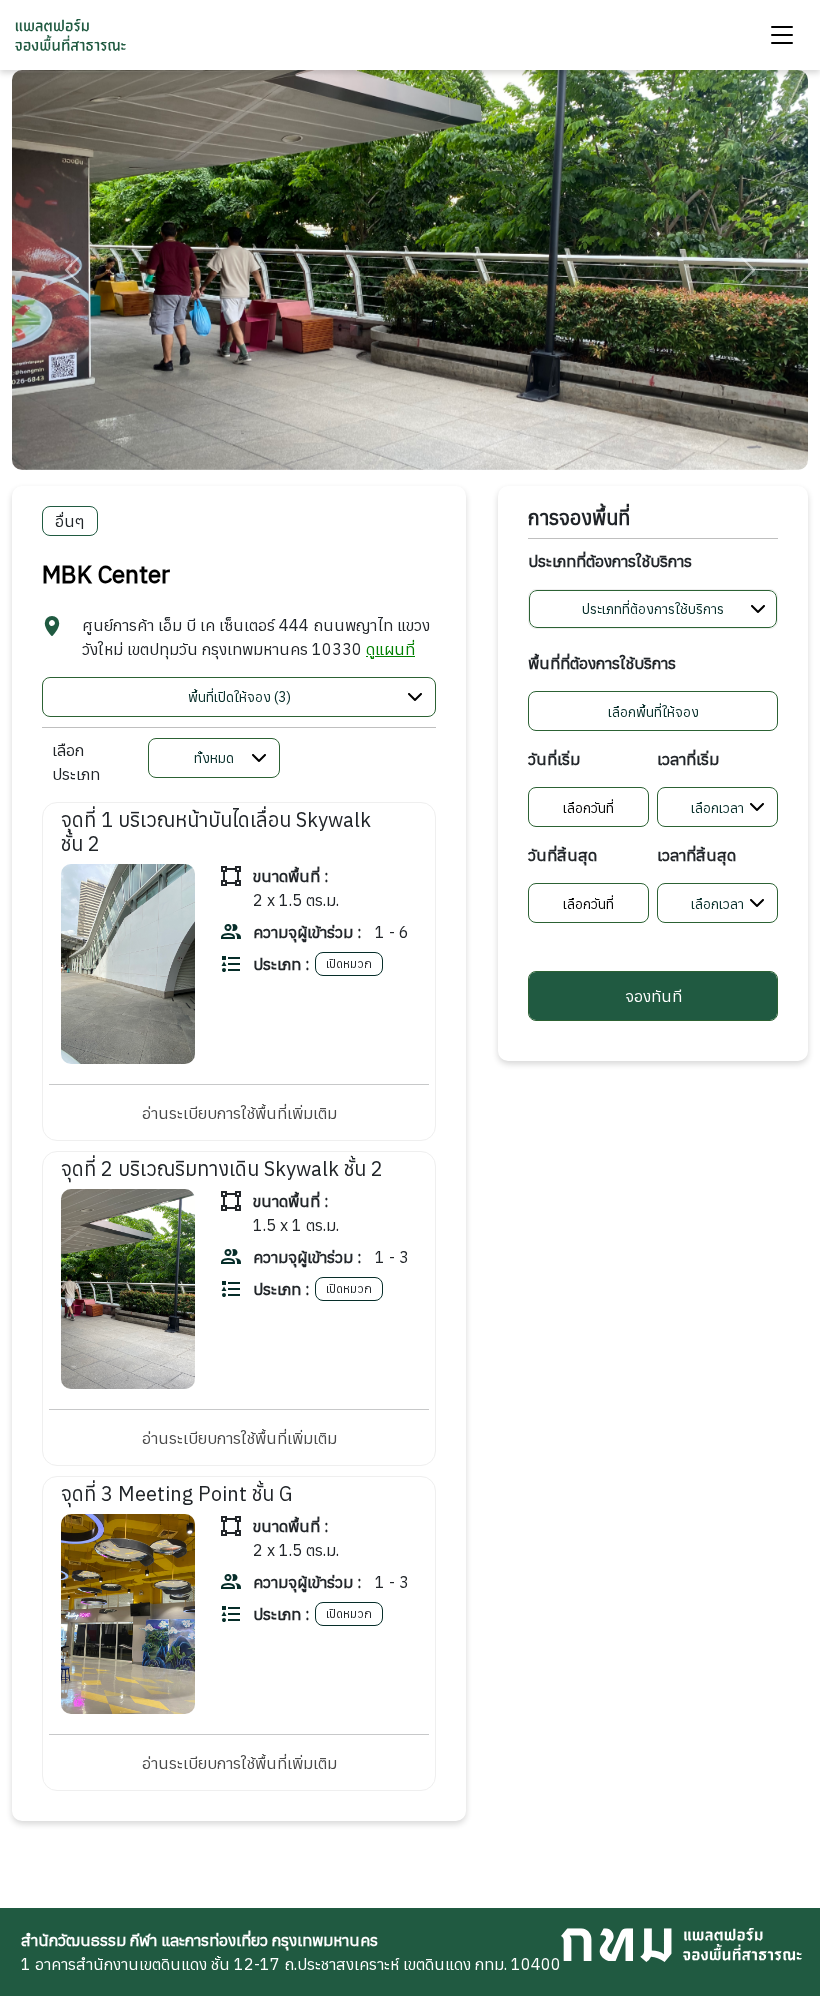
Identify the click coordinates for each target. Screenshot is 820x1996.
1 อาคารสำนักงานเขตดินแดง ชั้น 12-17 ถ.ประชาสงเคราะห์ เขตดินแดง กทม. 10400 (291, 1952)
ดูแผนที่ (390, 649)
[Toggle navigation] (782, 35)
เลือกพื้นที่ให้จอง (653, 712)
